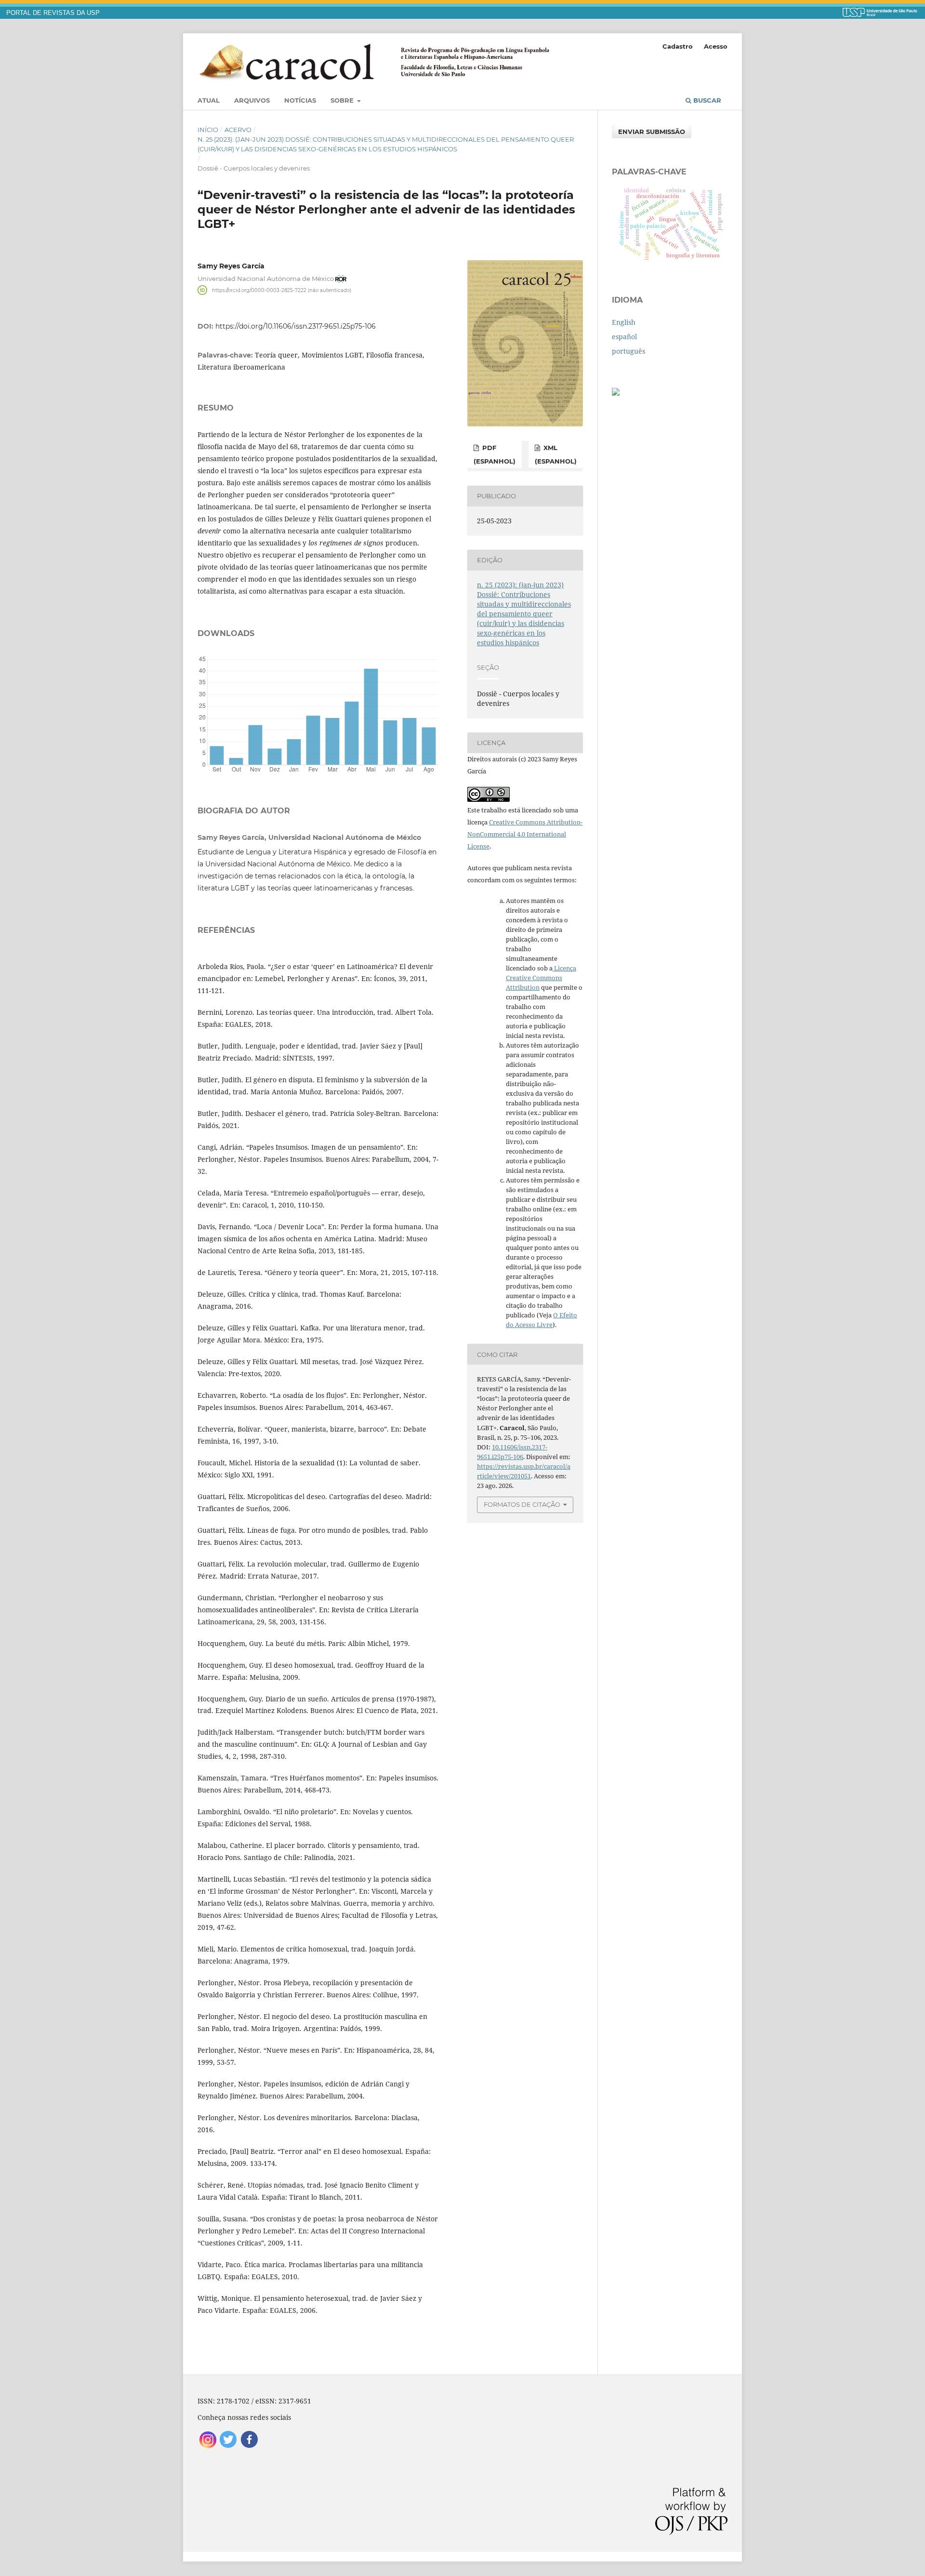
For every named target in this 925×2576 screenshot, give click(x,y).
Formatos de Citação (522, 1504)
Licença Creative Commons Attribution (541, 978)
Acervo (238, 130)
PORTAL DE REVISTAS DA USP (53, 13)
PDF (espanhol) (495, 454)
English (624, 322)
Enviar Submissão (652, 132)
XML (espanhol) (556, 454)
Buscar (706, 100)
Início (208, 130)
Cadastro (678, 46)
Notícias (300, 100)
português (628, 351)
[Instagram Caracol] (208, 2447)
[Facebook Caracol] (249, 2447)
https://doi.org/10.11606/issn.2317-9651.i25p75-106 (296, 326)
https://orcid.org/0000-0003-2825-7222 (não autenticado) (282, 290)
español (624, 337)
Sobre (343, 100)
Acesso (716, 46)
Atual (209, 100)
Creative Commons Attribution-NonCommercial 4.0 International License (525, 834)
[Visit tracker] (616, 393)
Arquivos (252, 100)
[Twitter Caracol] (229, 2447)
